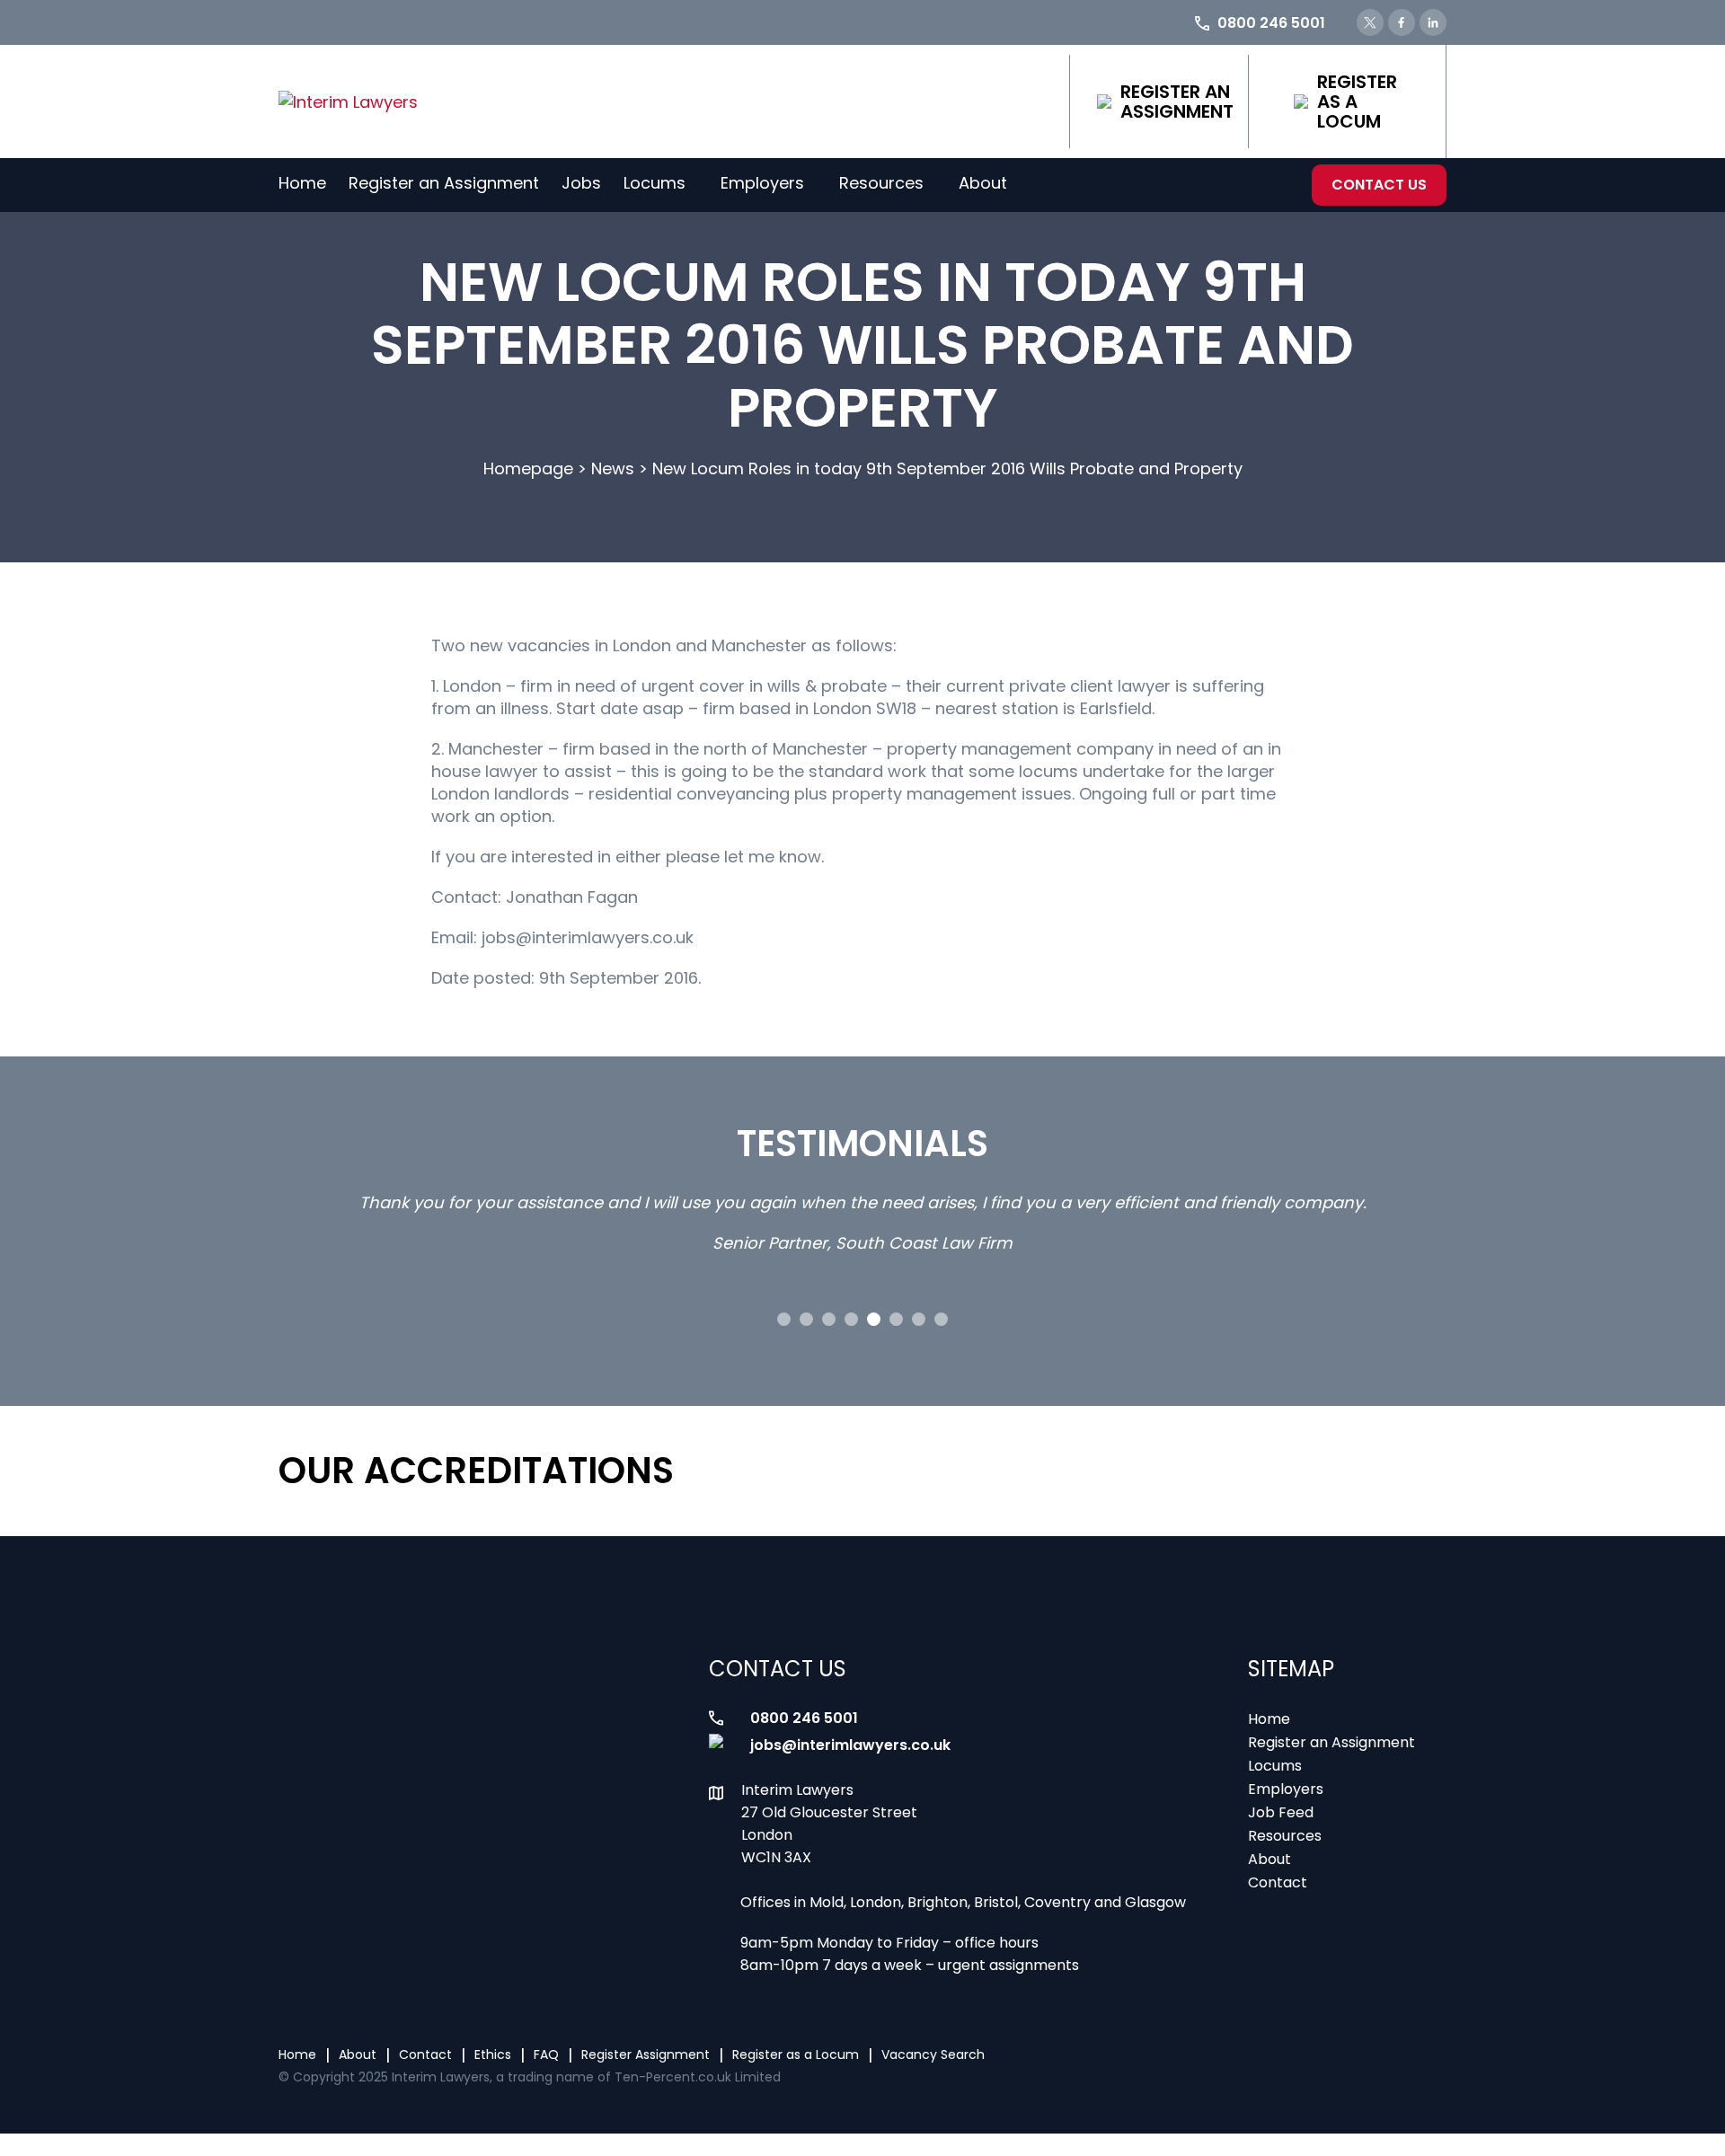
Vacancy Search (933, 2054)
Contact (1278, 1882)
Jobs (581, 183)
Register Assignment (646, 2054)
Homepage (528, 468)
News (613, 468)
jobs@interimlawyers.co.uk (850, 1745)
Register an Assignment (1177, 102)
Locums (655, 183)
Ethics (493, 2054)
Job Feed (1281, 1812)
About (983, 183)
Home (302, 183)
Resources (881, 183)
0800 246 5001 (804, 1718)
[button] (784, 1319)
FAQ (546, 2054)
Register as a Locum (1357, 102)
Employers (762, 183)
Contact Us (1379, 185)
